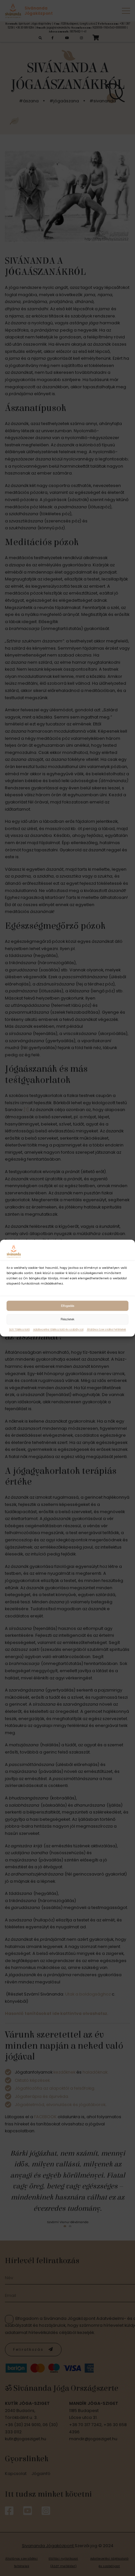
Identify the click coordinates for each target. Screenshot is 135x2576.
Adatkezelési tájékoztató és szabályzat (58, 1330)
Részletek (67, 1319)
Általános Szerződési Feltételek (106, 1330)
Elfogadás (68, 1306)
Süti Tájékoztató (19, 1330)
